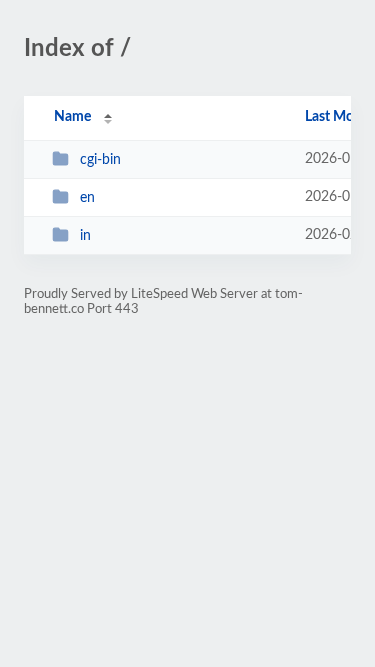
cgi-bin (100, 160)
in (85, 236)
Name (72, 117)
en (87, 198)
